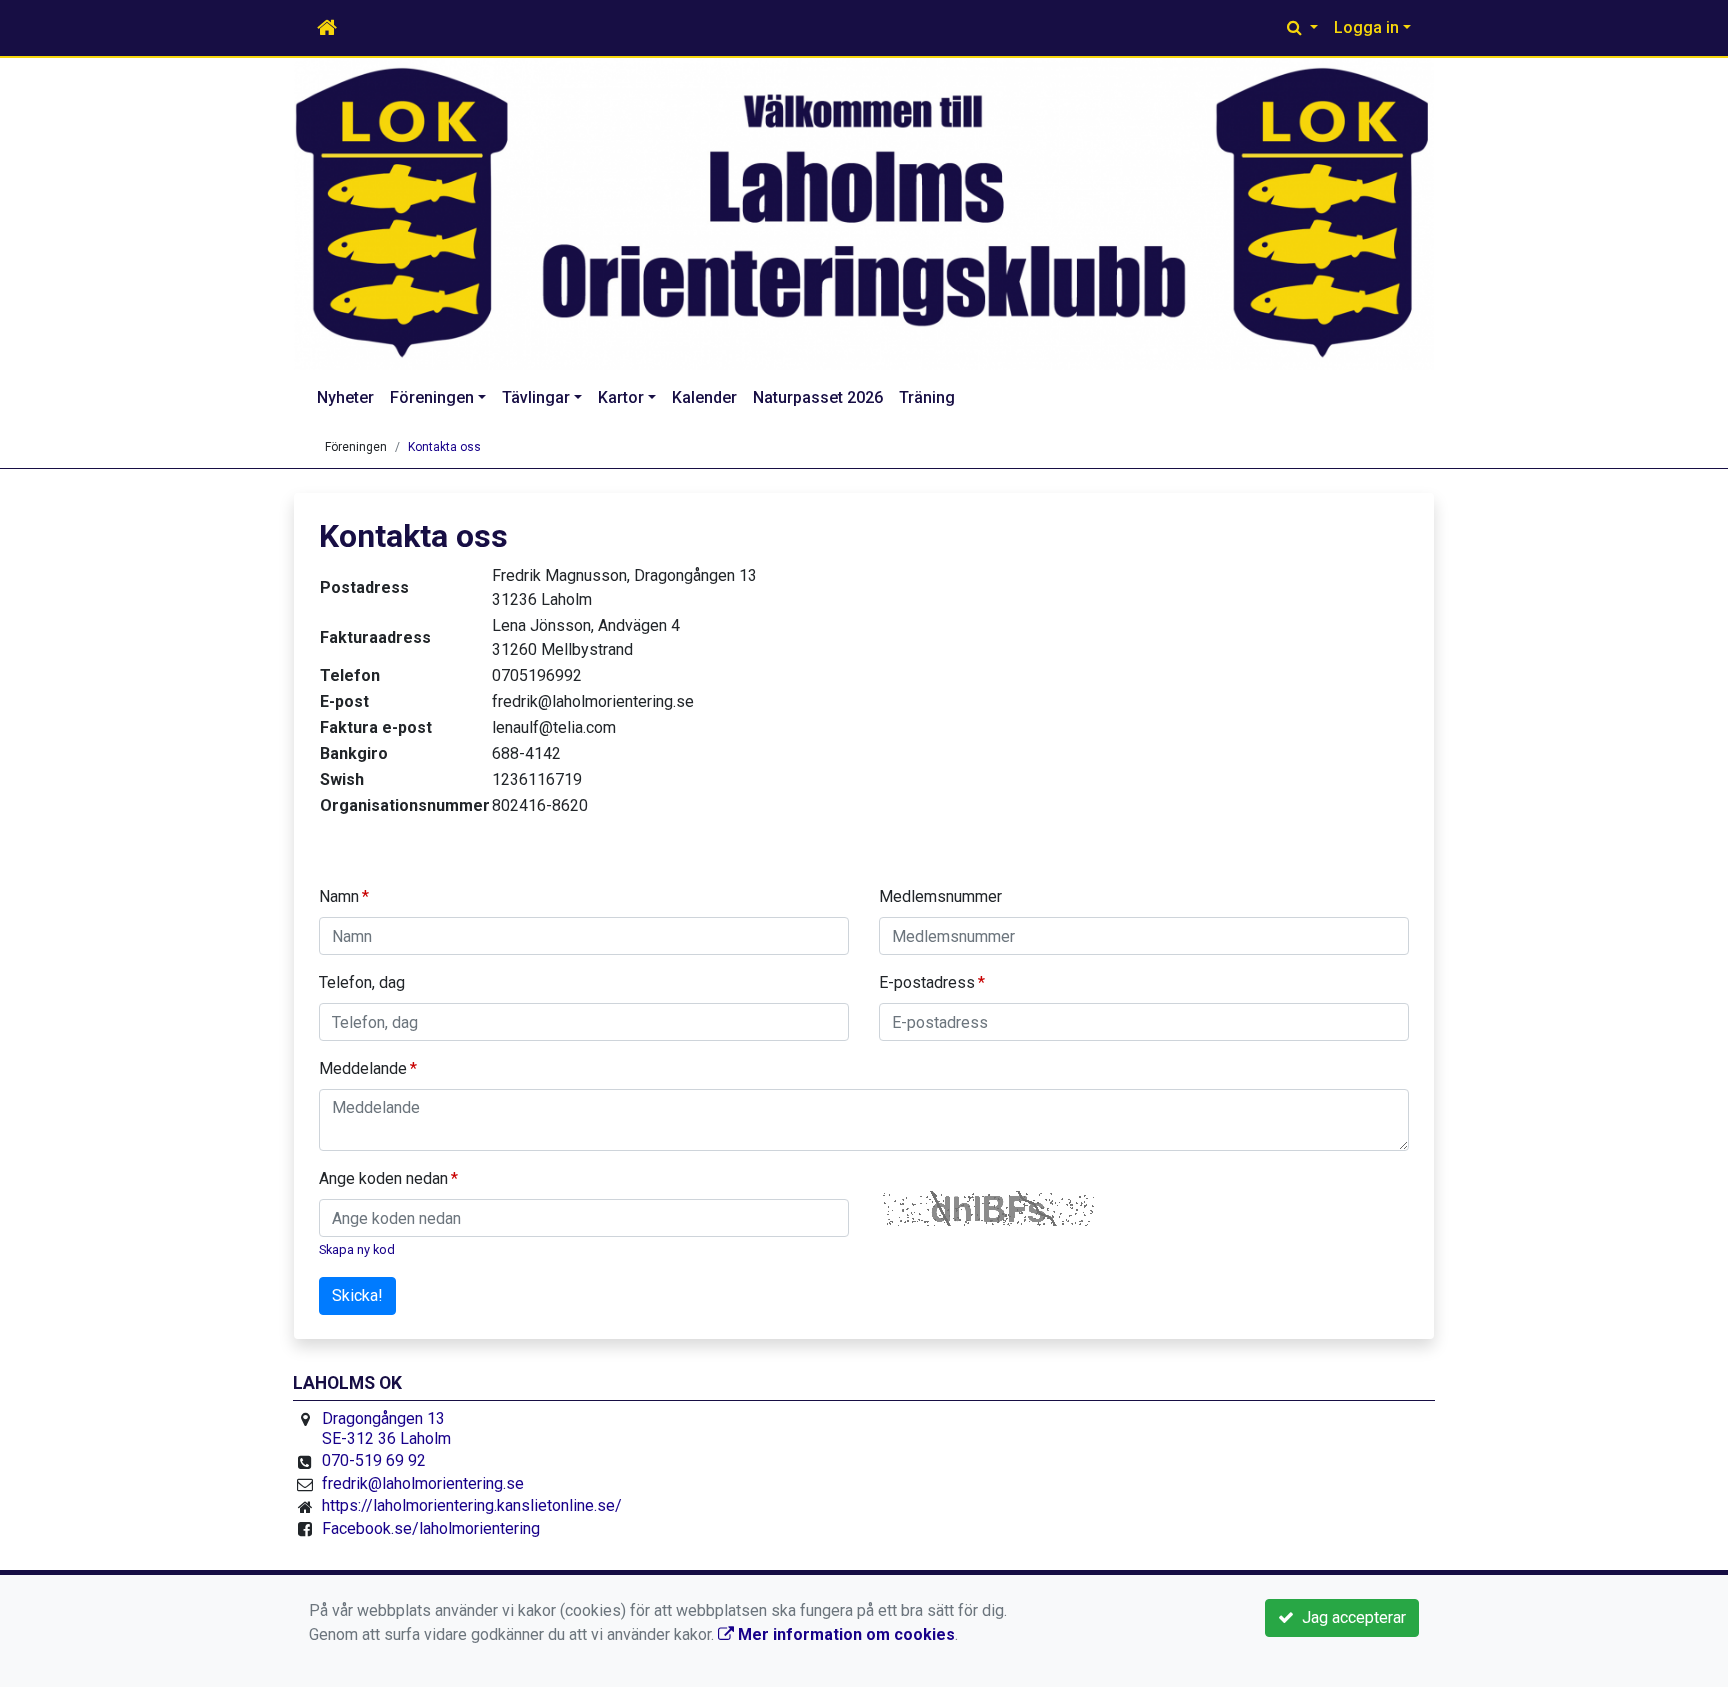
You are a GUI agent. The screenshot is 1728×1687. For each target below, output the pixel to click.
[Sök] (1302, 28)
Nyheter (345, 397)
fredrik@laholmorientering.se (423, 1483)
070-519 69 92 (374, 1460)
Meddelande (363, 1068)
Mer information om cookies (844, 1634)
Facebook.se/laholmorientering (431, 1528)
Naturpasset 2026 (818, 397)
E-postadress (927, 982)
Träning (927, 397)
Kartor (621, 397)
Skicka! (357, 1295)
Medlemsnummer (940, 896)
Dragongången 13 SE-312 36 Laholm (386, 1428)
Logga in (1366, 27)
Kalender (704, 397)
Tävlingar (536, 397)
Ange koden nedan (383, 1178)
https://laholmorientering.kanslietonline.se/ (472, 1505)
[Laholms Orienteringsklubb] (864, 214)
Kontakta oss (444, 447)
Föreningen (432, 397)
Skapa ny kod (357, 1249)
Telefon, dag (362, 982)
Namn (339, 896)
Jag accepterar (1350, 1617)
